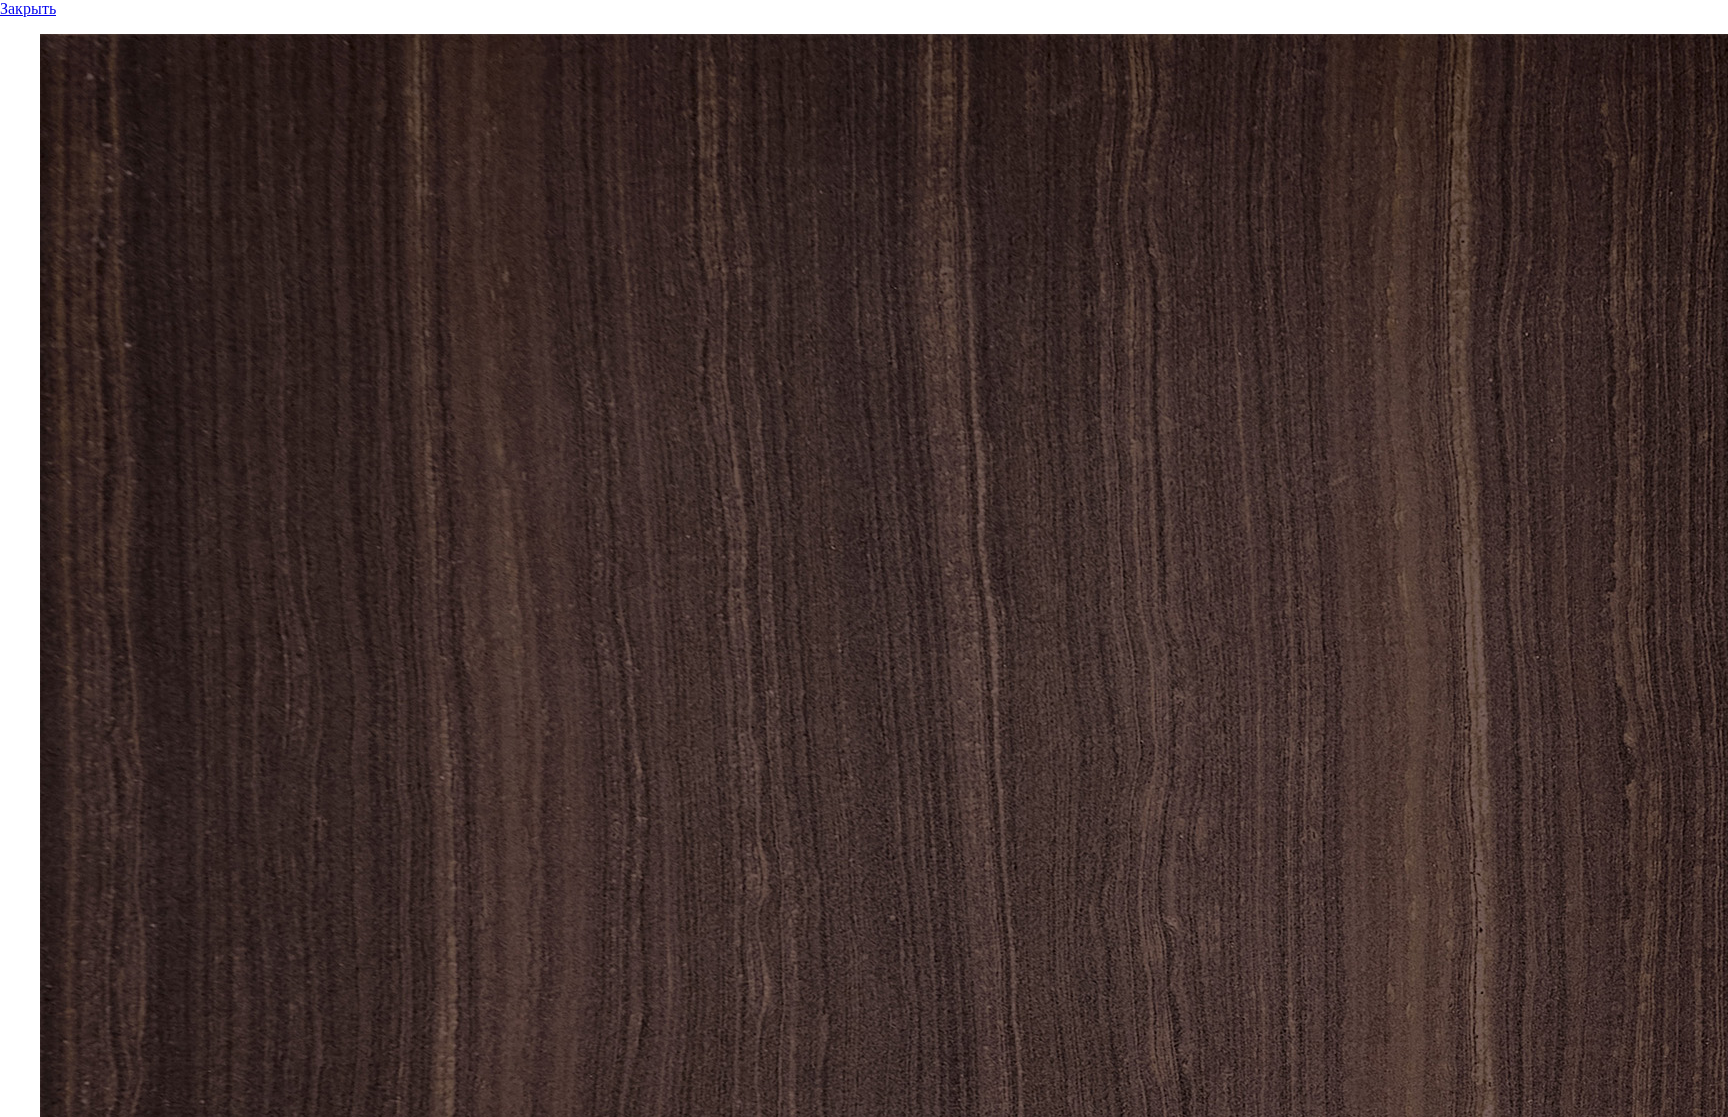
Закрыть (28, 8)
